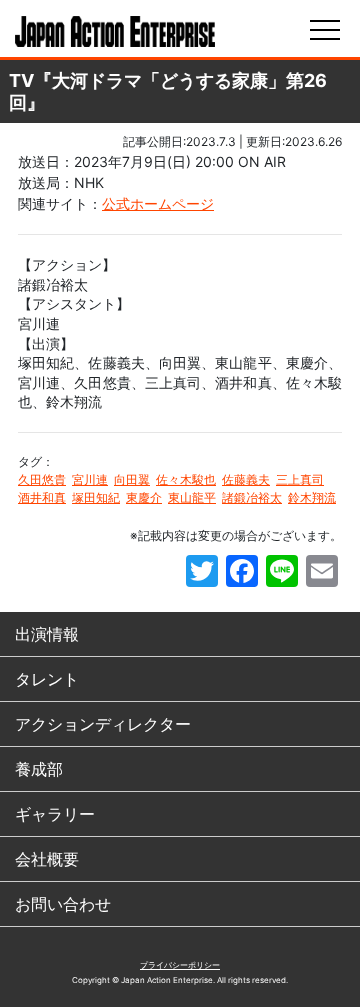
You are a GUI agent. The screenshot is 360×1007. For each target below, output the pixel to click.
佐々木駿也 (186, 479)
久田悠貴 (42, 479)
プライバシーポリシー (180, 965)
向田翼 (132, 479)
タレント (47, 679)
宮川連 (90, 479)
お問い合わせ (63, 904)
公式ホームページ (158, 203)
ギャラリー (55, 814)
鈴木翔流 (312, 497)
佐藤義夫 (246, 479)
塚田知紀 (96, 497)
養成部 (39, 769)
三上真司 (300, 479)
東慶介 (144, 497)
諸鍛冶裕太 (252, 497)
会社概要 (47, 859)
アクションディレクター (103, 724)
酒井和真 (42, 497)
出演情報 (47, 634)
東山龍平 (192, 497)
